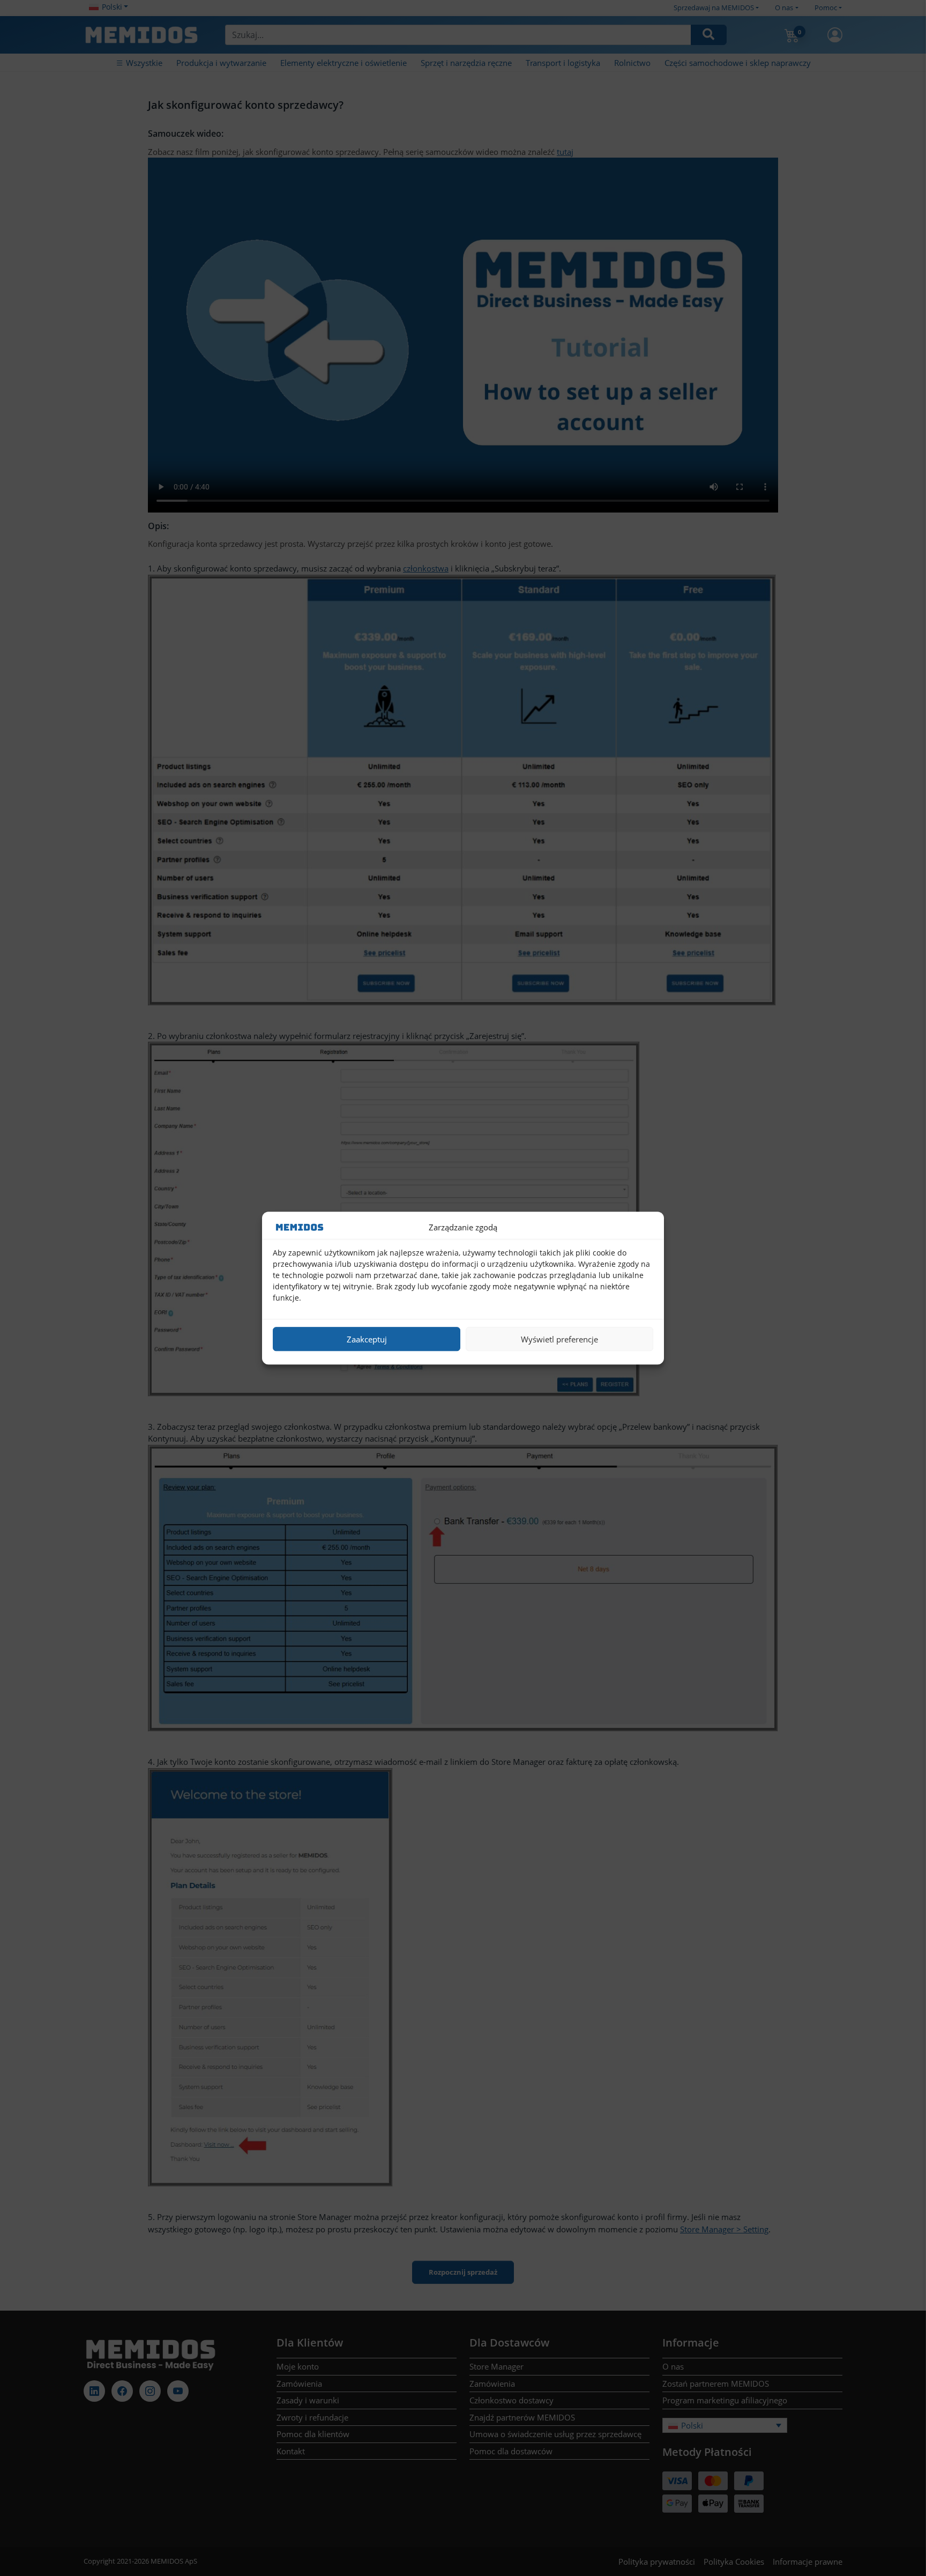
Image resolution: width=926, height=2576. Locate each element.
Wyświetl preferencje (559, 1339)
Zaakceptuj (367, 1339)
